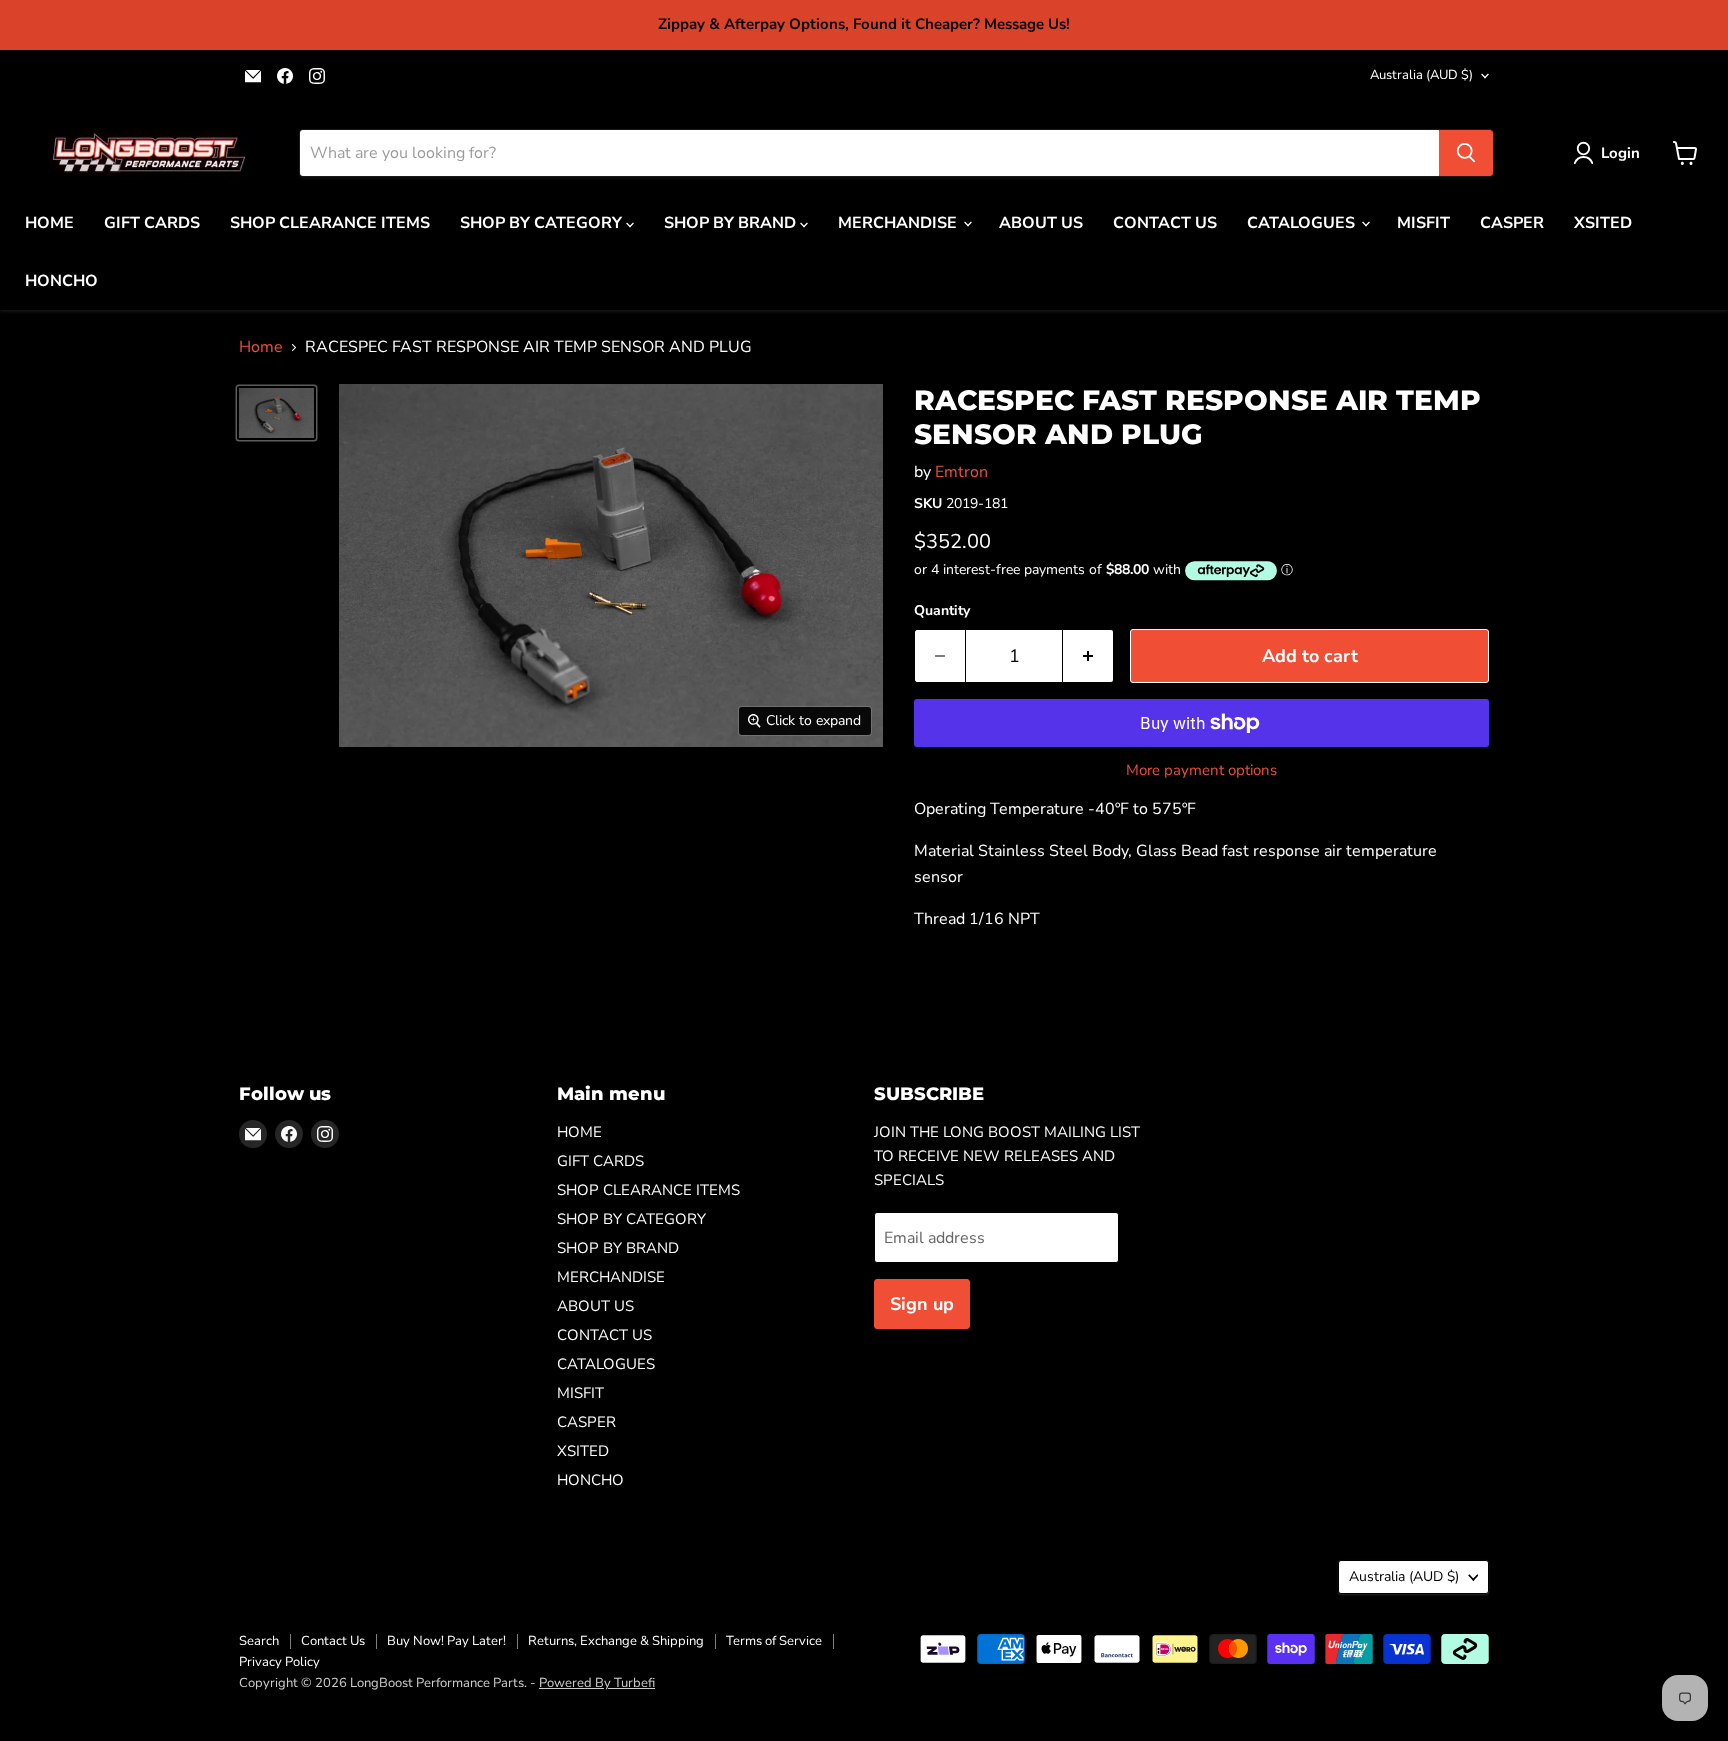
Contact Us (333, 1641)
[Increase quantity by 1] (1088, 656)
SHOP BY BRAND (732, 223)
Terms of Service (774, 1641)
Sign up (922, 1304)
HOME (49, 223)
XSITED (1603, 223)
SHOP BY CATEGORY (543, 223)
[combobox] (869, 153)
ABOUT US (1041, 223)
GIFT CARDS (152, 223)
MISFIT (1423, 223)
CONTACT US (1165, 223)
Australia (1421, 75)
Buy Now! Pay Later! (446, 1641)
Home (261, 347)
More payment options (1201, 770)
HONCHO (61, 281)
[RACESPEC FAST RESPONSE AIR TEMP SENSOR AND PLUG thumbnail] (276, 413)
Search (259, 1641)
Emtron (961, 472)
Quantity (942, 611)
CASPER (1512, 223)
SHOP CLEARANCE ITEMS (330, 223)
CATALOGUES (1303, 223)
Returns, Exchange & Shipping (616, 1641)
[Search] (1466, 153)
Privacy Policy (279, 1662)
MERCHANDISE (899, 223)
